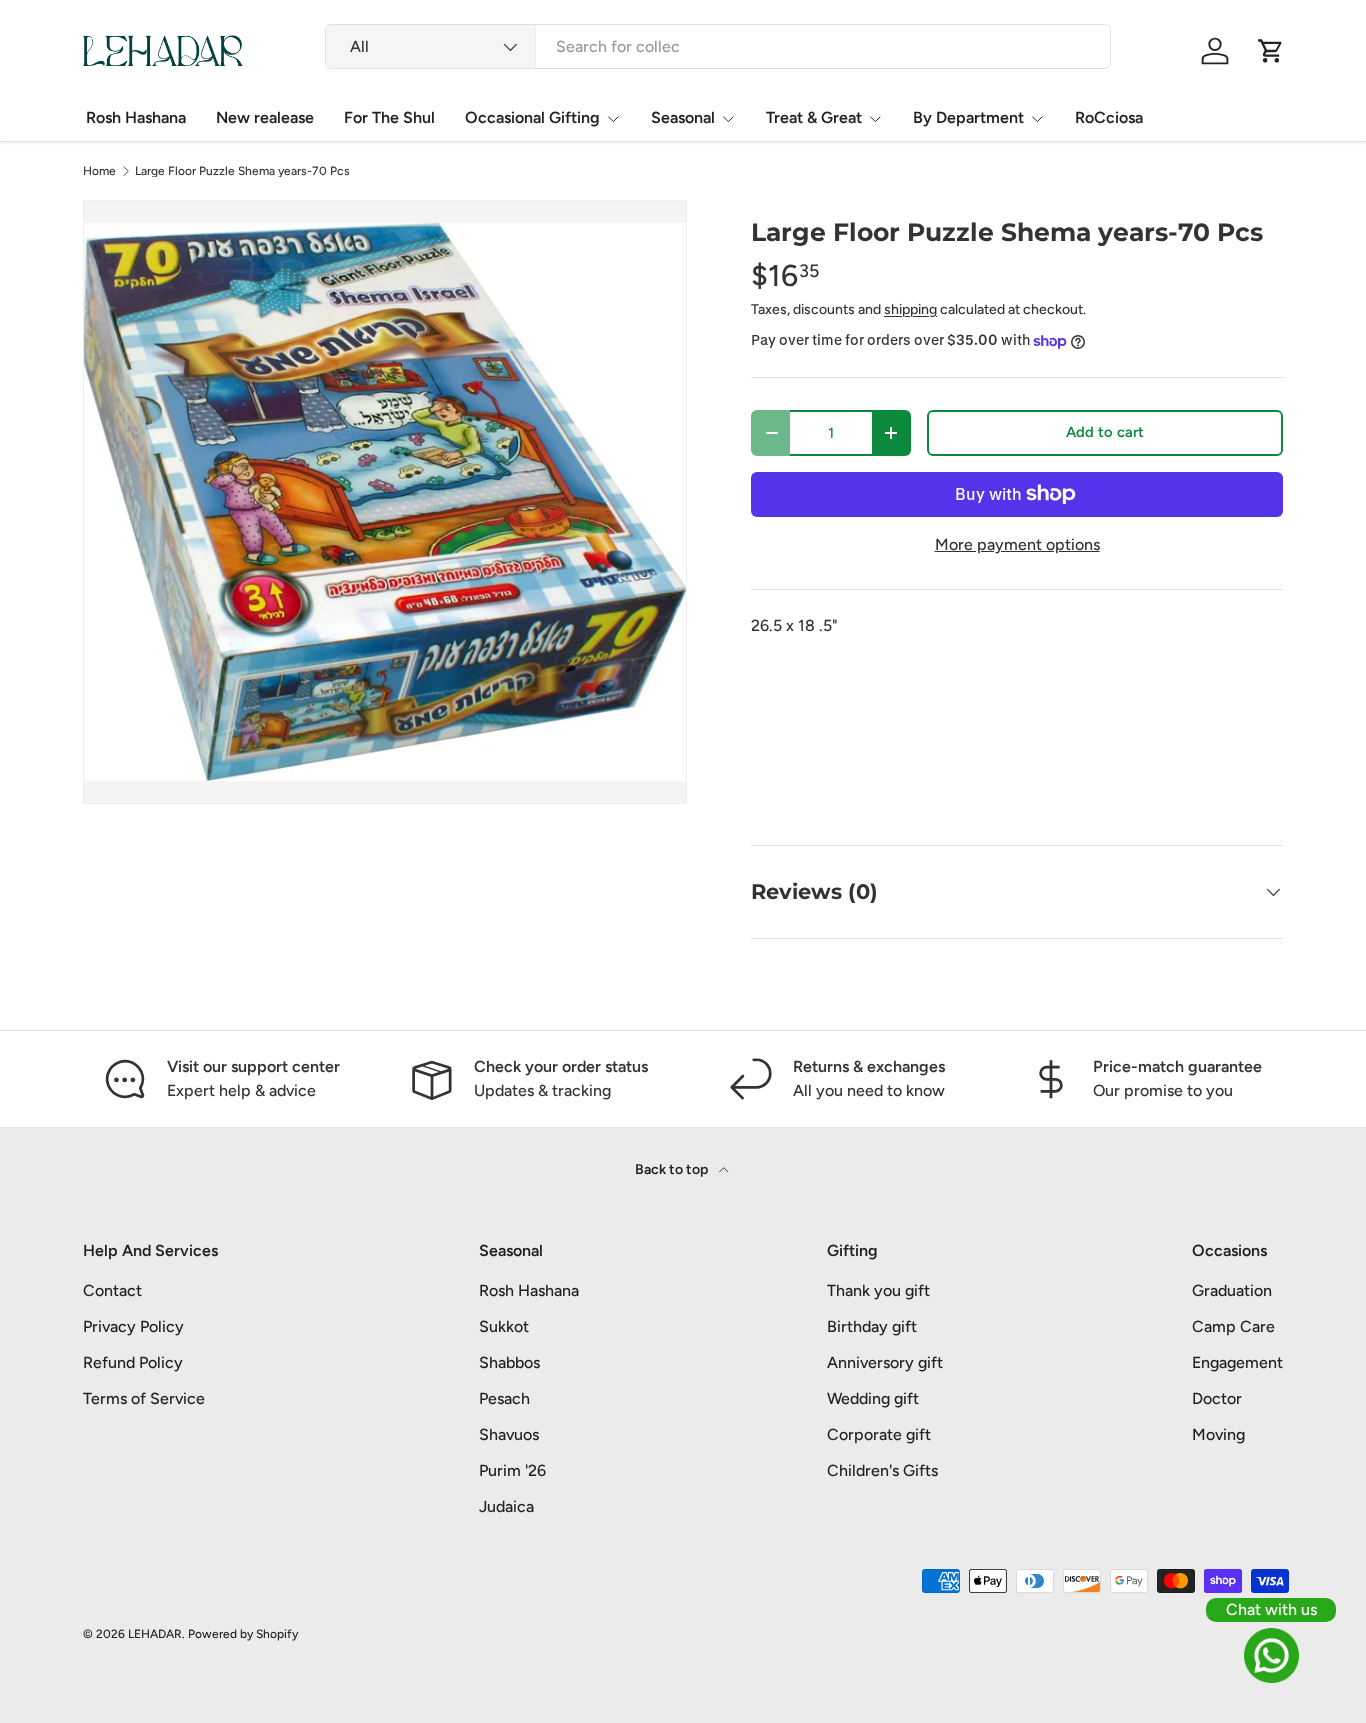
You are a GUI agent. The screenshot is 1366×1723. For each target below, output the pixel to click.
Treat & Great (814, 117)
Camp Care (1233, 1326)
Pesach (504, 1398)
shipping (910, 309)
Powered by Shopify (243, 1634)
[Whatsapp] (1271, 1655)
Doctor (1217, 1398)
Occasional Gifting (532, 117)
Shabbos (509, 1362)
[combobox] (718, 46)
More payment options (1017, 544)
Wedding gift (873, 1398)
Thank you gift (878, 1290)
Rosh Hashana (136, 117)
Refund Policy (133, 1362)
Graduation (1232, 1290)
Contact (112, 1290)
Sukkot (504, 1326)
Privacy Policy (133, 1326)
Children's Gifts (882, 1470)
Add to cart (1105, 432)
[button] (1271, 51)
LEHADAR (155, 1634)
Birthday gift (872, 1326)
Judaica (506, 1506)
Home (99, 171)
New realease (265, 117)
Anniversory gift (885, 1362)
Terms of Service (144, 1398)
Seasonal (683, 117)
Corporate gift (879, 1434)
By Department (968, 117)
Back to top (673, 1169)
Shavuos (509, 1434)
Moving (1218, 1434)
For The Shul (389, 117)
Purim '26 (512, 1470)
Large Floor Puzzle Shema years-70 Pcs (242, 171)
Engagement (1237, 1362)
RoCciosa (1109, 117)
